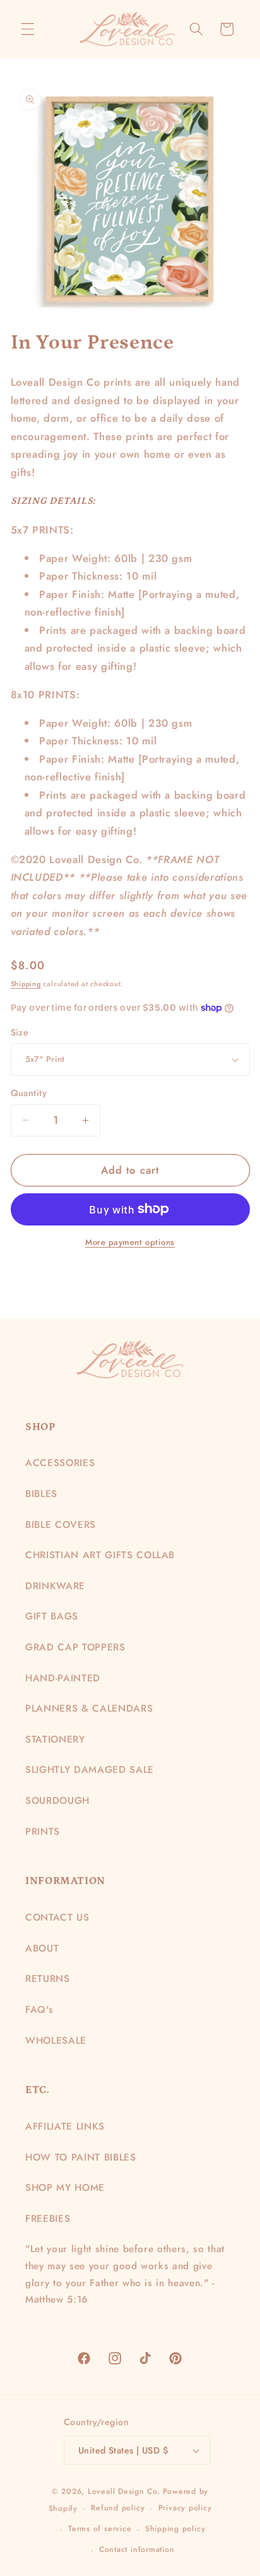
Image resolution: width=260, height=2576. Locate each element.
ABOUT (42, 1948)
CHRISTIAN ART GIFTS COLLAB (100, 1555)
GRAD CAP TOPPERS (75, 1647)
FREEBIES (48, 2219)
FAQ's (39, 2010)
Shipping (26, 984)
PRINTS (43, 1832)
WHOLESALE (56, 2041)
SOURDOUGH (57, 1801)
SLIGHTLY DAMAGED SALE (90, 1770)
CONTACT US (57, 1917)
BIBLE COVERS (61, 1525)
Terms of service (100, 2529)
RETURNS (48, 1979)
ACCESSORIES (60, 1463)
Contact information (137, 2549)
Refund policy (118, 2508)
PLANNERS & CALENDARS (89, 1708)
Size (20, 1032)
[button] (28, 29)
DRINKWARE (55, 1586)
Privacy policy (185, 2508)
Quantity (29, 1093)
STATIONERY (55, 1739)
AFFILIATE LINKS (65, 2126)
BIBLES (41, 1494)
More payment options (130, 1242)
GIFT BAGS (52, 1616)
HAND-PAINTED (63, 1678)
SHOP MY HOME (65, 2188)
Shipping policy (175, 2529)
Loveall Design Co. (124, 2491)
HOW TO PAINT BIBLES (81, 2157)
